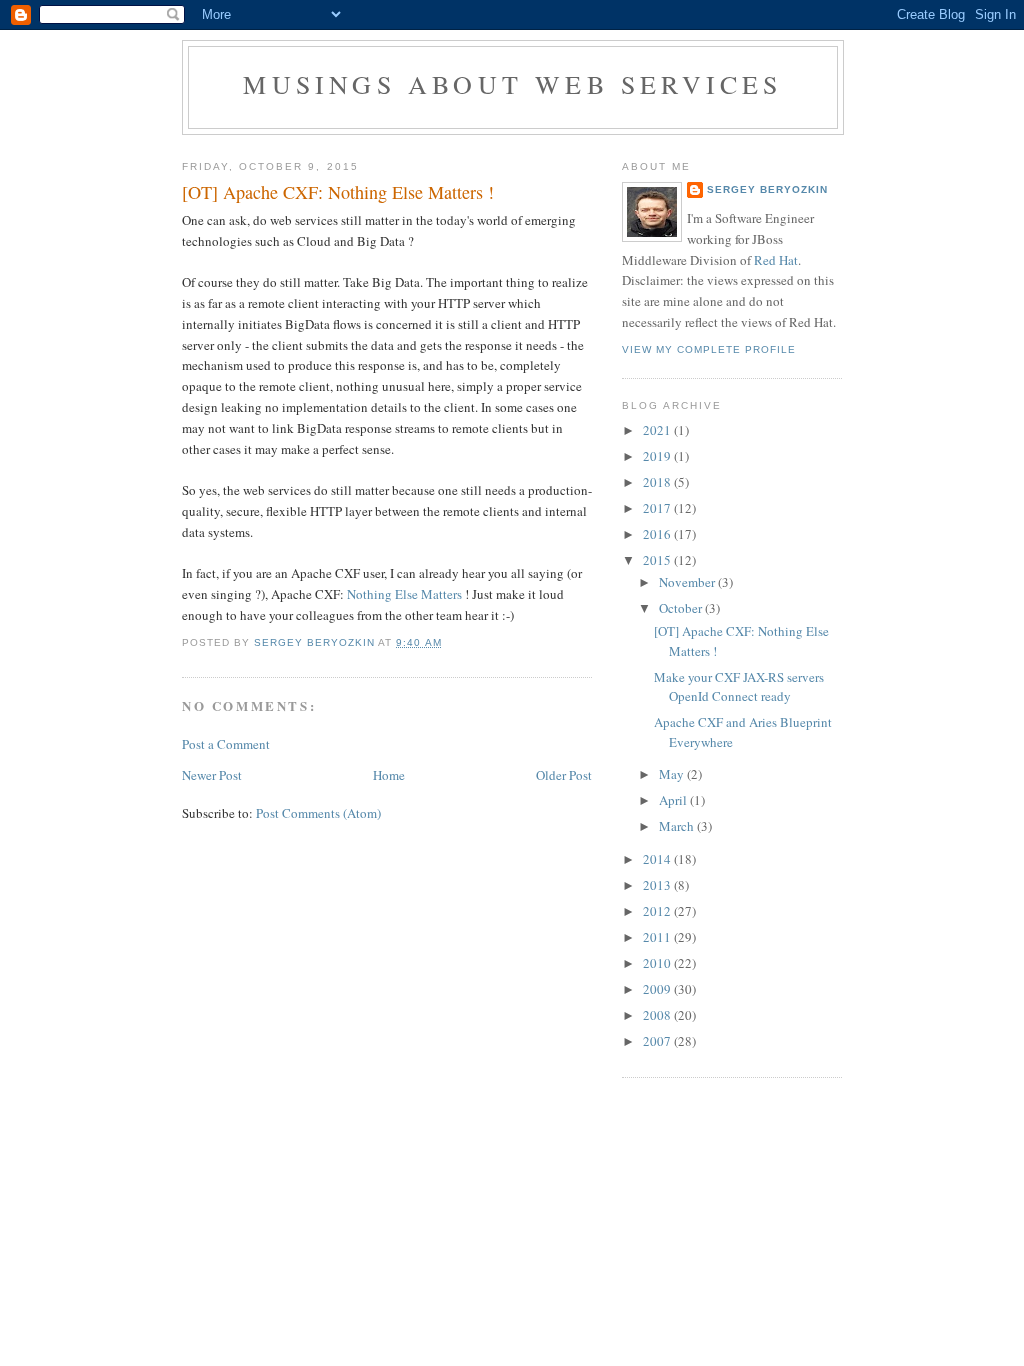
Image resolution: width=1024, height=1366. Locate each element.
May (673, 774)
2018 (658, 482)
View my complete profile (709, 349)
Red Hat (776, 260)
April (674, 800)
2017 (658, 508)
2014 (658, 859)
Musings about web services (512, 84)
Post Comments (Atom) (318, 813)
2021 (658, 430)
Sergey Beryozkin (767, 189)
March (678, 826)
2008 (658, 1015)
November (688, 582)
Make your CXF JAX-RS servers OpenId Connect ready (739, 687)
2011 (658, 937)
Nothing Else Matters (404, 594)
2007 (658, 1041)
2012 (658, 911)
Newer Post (212, 775)
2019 (658, 456)
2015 (658, 560)
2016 (658, 534)
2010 (658, 963)
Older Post (564, 775)
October (682, 608)
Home (389, 775)
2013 (658, 885)
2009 (658, 989)
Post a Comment (226, 744)
